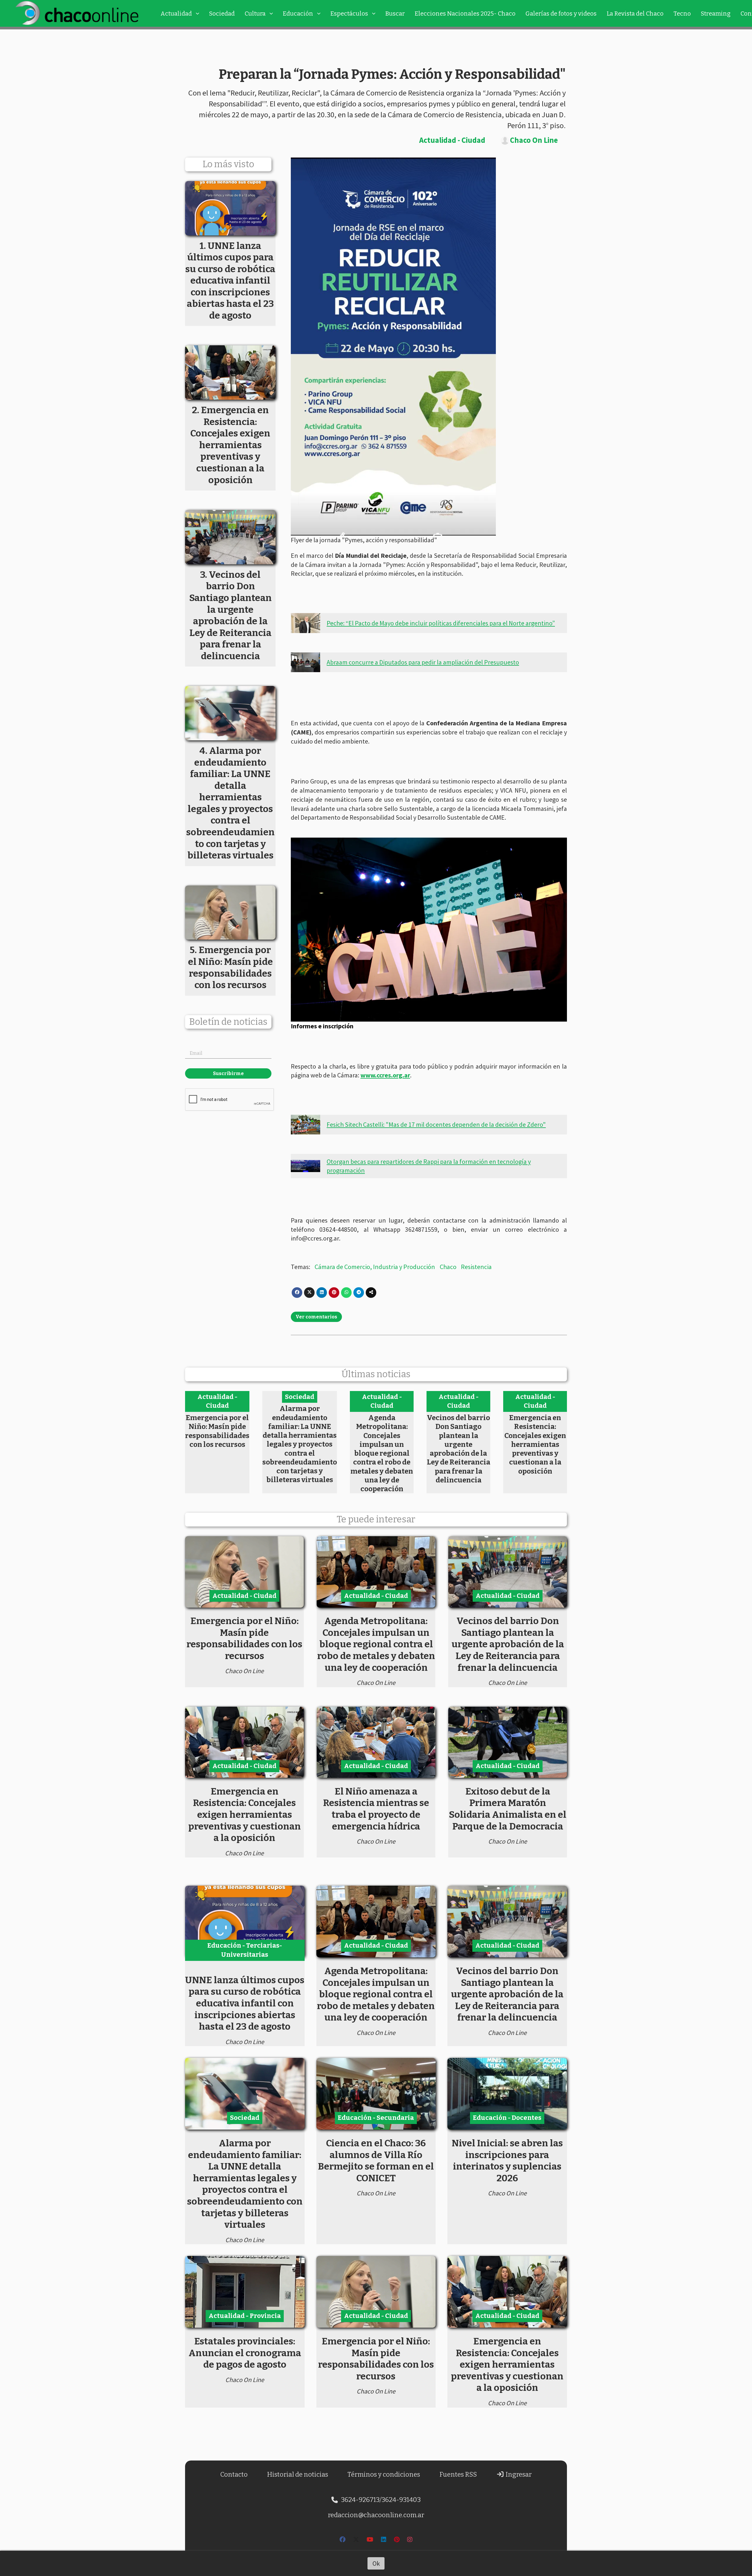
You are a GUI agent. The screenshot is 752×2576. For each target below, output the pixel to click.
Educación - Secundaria (376, 2118)
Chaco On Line (534, 140)
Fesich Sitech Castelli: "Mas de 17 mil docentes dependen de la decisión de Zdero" (436, 1124)
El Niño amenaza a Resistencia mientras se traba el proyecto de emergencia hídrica (376, 1809)
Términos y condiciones (384, 2474)
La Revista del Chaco (635, 14)
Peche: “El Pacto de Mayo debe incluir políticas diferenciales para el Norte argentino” (441, 623)
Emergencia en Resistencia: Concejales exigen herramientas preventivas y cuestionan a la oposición (535, 1444)
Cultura (255, 14)
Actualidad (176, 14)
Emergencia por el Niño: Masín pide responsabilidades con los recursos (217, 1431)
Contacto (234, 2474)
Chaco (448, 1267)
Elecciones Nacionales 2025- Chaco (465, 14)
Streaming (716, 14)
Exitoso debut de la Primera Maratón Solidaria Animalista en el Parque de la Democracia (508, 1809)
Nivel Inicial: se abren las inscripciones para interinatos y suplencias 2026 (507, 2161)
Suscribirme (228, 1073)
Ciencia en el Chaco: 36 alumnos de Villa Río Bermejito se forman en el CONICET (376, 2161)
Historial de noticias (298, 2474)
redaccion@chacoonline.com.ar (376, 2515)
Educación (298, 14)
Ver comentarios (316, 1317)
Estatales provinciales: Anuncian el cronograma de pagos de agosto (245, 2353)
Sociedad (222, 14)
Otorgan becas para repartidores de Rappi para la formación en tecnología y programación (429, 1166)
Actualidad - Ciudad (452, 140)
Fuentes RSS (458, 2474)
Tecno (682, 14)
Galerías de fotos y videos (561, 14)
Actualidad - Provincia (245, 2316)
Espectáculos (349, 14)
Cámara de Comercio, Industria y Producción (375, 1267)
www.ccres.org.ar (385, 1075)
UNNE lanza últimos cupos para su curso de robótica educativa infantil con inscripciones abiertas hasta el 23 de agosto (245, 2003)
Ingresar (518, 2474)
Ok (376, 2563)
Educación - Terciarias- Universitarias (245, 1950)
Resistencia (476, 1267)
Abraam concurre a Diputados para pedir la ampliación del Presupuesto (423, 662)
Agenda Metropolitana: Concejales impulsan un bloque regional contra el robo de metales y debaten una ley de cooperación (382, 1453)
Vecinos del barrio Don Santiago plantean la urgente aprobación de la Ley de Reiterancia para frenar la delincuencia (459, 1449)
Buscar (395, 14)
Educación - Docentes (507, 2118)
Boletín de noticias (228, 1022)
